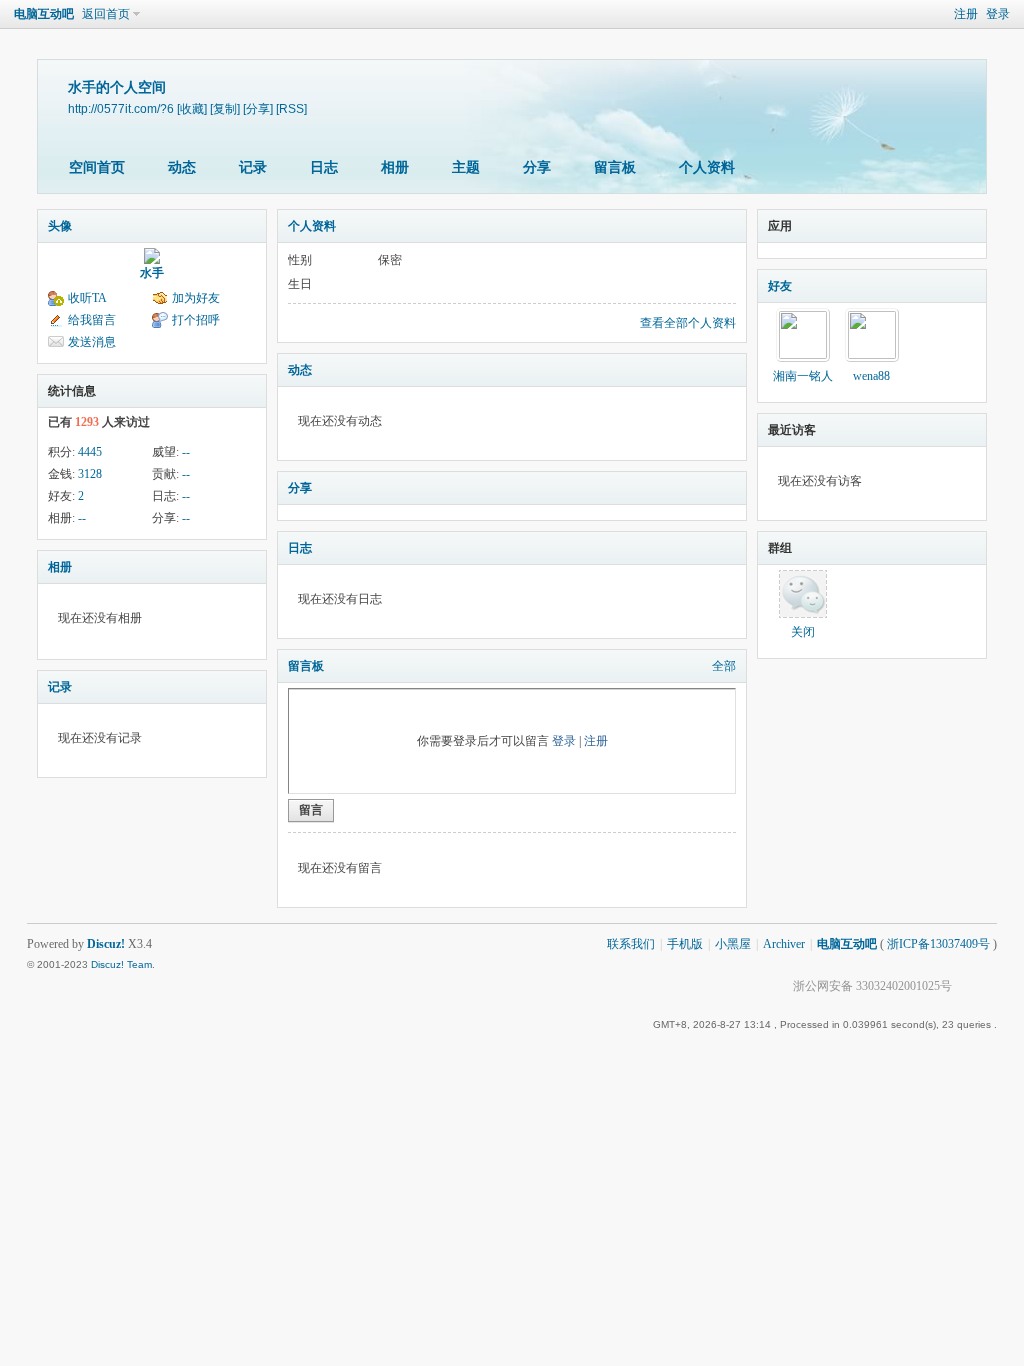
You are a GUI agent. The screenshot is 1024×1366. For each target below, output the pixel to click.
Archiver (784, 944)
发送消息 (92, 342)
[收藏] (192, 108)
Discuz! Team (121, 964)
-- (186, 452)
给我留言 (92, 320)
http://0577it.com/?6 (121, 108)
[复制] (225, 108)
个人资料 (707, 167)
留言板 (615, 167)
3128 (90, 474)
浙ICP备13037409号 (938, 944)
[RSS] (291, 108)
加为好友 (196, 298)
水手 (152, 273)
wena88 (871, 376)
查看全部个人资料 (688, 323)
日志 (324, 167)
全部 (724, 666)
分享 (537, 167)
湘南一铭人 (803, 376)
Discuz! (106, 944)
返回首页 (106, 14)
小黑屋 (733, 944)
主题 (466, 167)
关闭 (803, 632)
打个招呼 (196, 320)
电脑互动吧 (44, 14)
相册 (395, 167)
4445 (90, 452)
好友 (780, 286)
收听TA (87, 298)
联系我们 (631, 944)
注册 (966, 14)
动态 (182, 167)
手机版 (685, 944)
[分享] (258, 108)
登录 (998, 14)
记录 (253, 167)
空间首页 (97, 167)
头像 (60, 226)
